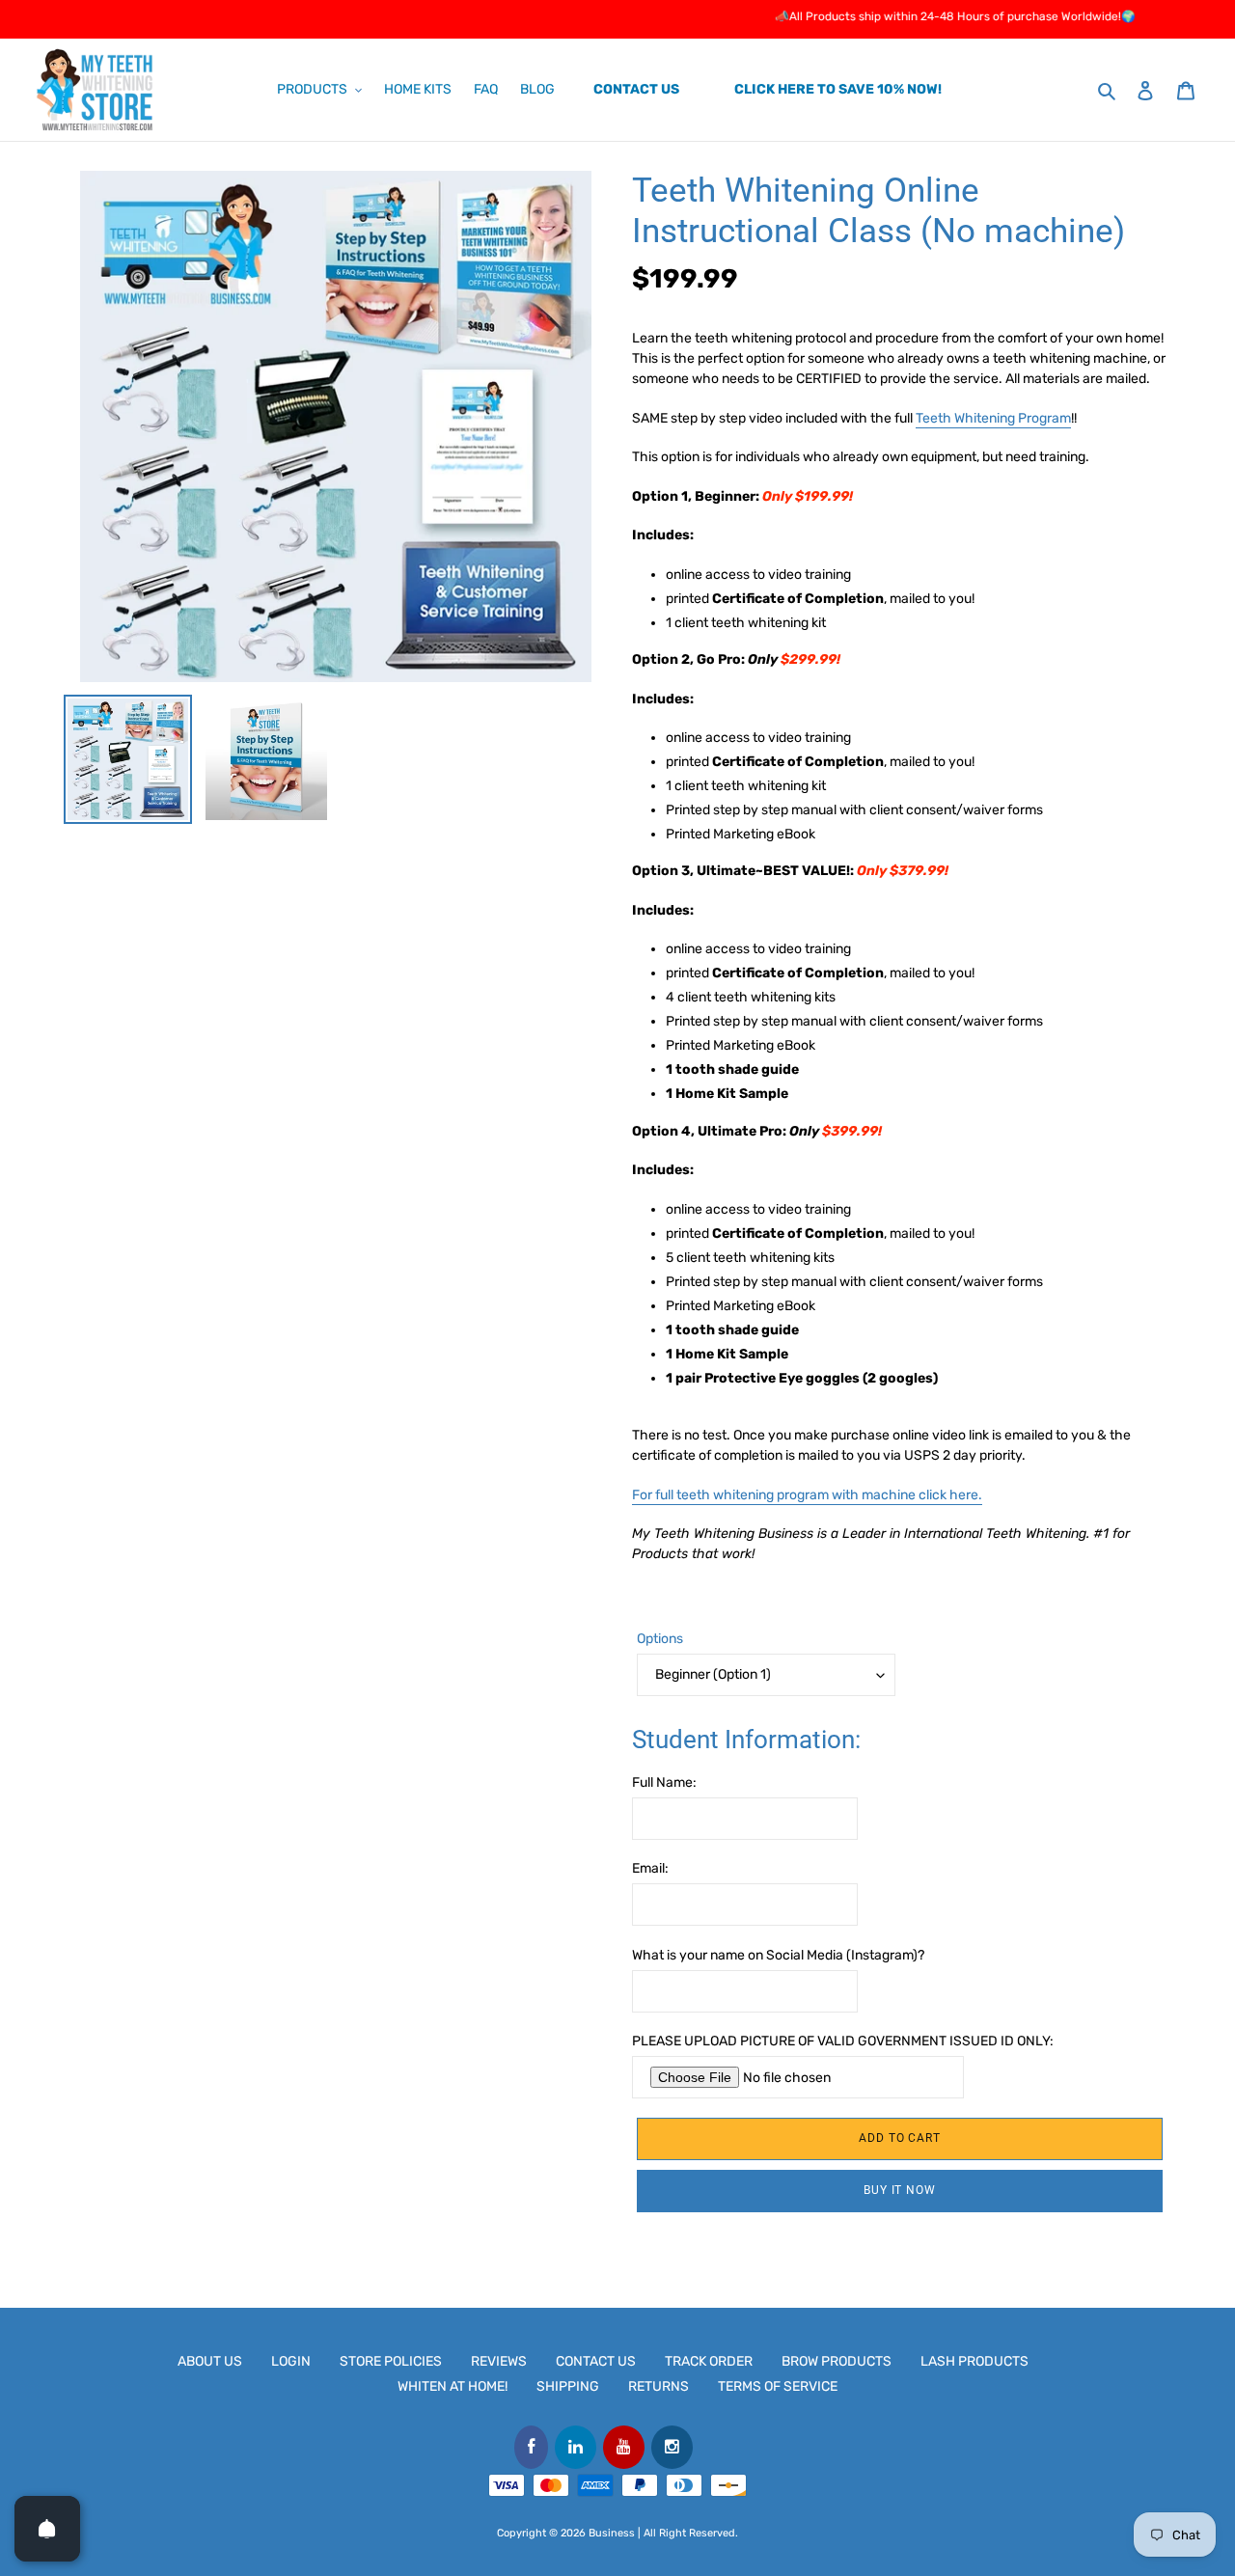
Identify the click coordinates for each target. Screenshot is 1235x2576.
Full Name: (664, 1782)
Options (660, 1639)
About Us (210, 2361)
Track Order (709, 2361)
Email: (650, 1868)
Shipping (568, 2386)
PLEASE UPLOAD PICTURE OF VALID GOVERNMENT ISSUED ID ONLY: (843, 2041)
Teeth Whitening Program (993, 418)
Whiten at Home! (453, 2386)
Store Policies (391, 2361)
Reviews (499, 2361)
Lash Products (974, 2361)
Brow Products (837, 2361)
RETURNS (659, 2386)
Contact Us (596, 2361)
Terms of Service (778, 2386)
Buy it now (900, 2190)
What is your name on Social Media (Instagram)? (778, 1955)
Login (291, 2361)
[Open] (47, 2529)
